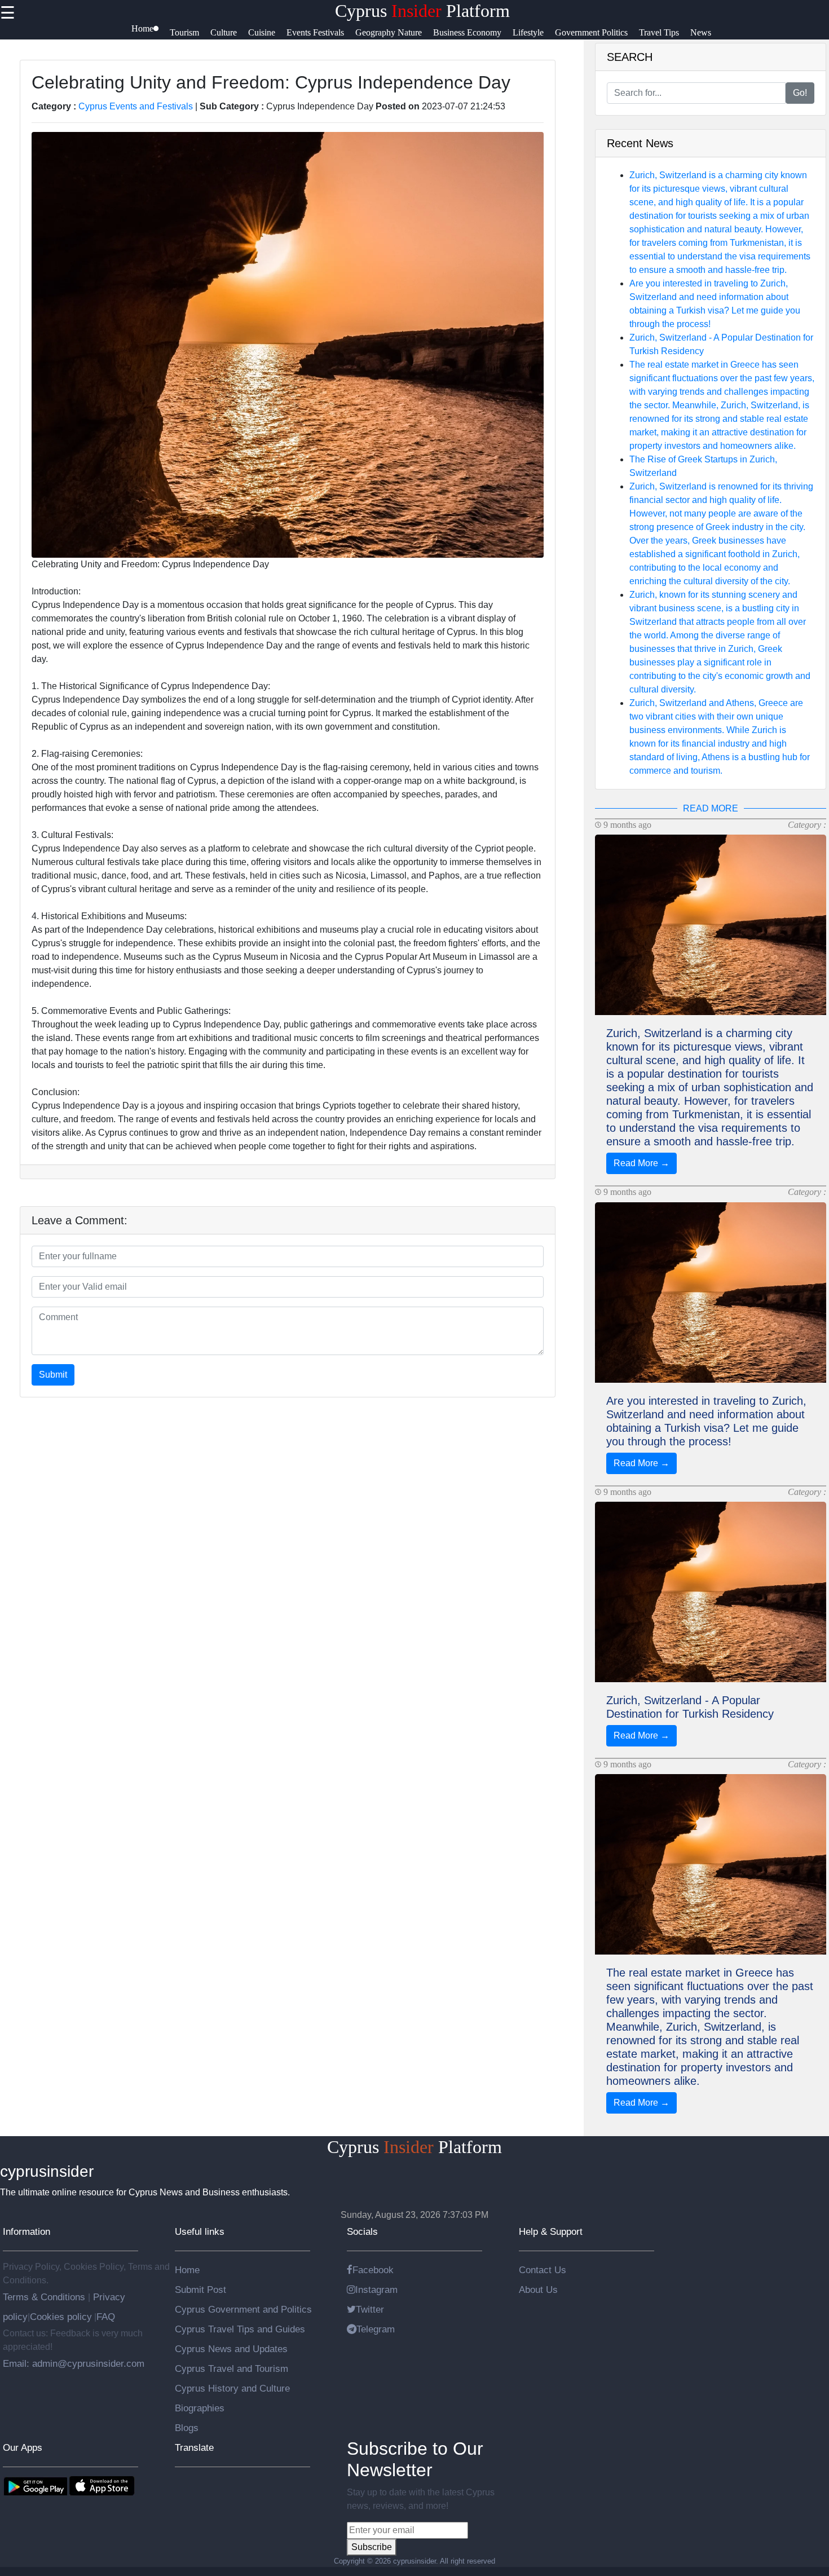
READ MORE (711, 808)
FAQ (106, 2317)
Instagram (376, 2290)
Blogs (187, 2428)
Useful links (200, 2231)
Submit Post (200, 2290)
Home (187, 2270)
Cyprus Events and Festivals (136, 106)
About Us (538, 2290)
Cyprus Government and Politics (243, 2309)
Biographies (200, 2408)
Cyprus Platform (422, 11)
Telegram (376, 2329)
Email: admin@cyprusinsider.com (74, 2363)
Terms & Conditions (45, 2297)
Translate (194, 2447)
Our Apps (23, 2447)
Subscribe (372, 2547)
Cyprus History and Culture (232, 2388)
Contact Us (543, 2270)
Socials (362, 2231)
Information (27, 2231)
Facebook (373, 2270)
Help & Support (551, 2231)
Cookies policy (61, 2317)
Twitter (370, 2309)
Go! (800, 93)
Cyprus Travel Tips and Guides (240, 2329)
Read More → (641, 1163)
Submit (53, 1375)
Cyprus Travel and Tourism (231, 2368)
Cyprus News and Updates (231, 2349)
